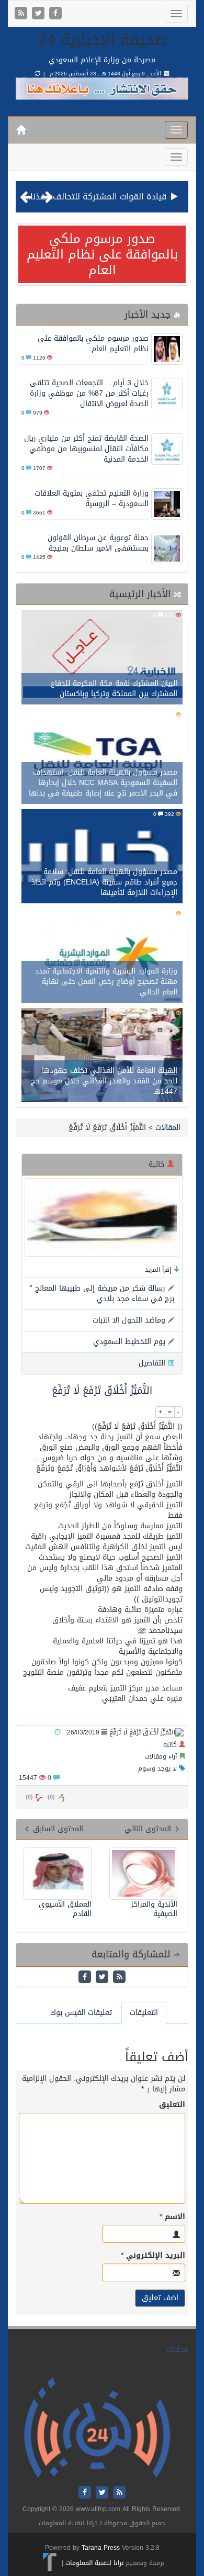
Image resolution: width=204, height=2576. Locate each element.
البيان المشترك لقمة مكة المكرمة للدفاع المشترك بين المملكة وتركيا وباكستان (114, 688)
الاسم (172, 2217)
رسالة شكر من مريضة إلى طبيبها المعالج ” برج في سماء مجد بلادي (102, 1293)
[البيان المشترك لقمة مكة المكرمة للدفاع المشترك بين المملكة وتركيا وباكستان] (102, 659)
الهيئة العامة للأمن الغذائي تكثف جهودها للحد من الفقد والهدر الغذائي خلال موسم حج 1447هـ (104, 1081)
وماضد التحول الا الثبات (129, 1320)
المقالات (168, 1128)
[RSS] (22, 14)
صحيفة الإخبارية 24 (102, 40)
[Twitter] (39, 14)
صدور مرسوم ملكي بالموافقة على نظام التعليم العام (102, 254)
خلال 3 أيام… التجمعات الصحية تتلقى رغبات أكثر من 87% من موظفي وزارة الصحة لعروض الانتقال (89, 393)
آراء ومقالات (161, 1756)
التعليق (172, 2105)
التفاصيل (152, 1363)
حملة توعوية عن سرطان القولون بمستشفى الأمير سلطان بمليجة (98, 543)
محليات (178, 2350)
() (29, 1797)
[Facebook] (55, 14)
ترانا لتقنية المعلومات (94, 2563)
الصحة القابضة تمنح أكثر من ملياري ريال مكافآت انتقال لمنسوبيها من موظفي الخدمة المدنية (86, 449)
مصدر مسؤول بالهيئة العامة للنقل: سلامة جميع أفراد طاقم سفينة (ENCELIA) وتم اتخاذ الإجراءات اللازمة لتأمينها (104, 882)
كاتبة (170, 1744)
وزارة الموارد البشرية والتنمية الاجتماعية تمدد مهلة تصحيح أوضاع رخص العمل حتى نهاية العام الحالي (106, 982)
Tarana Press (101, 2548)
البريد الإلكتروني (153, 2256)
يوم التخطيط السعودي (129, 1342)
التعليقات (144, 2013)
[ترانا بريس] (50, 2563)
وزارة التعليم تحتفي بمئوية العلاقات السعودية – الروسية (92, 499)
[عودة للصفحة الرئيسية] (97, 2428)
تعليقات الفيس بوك (81, 2013)
